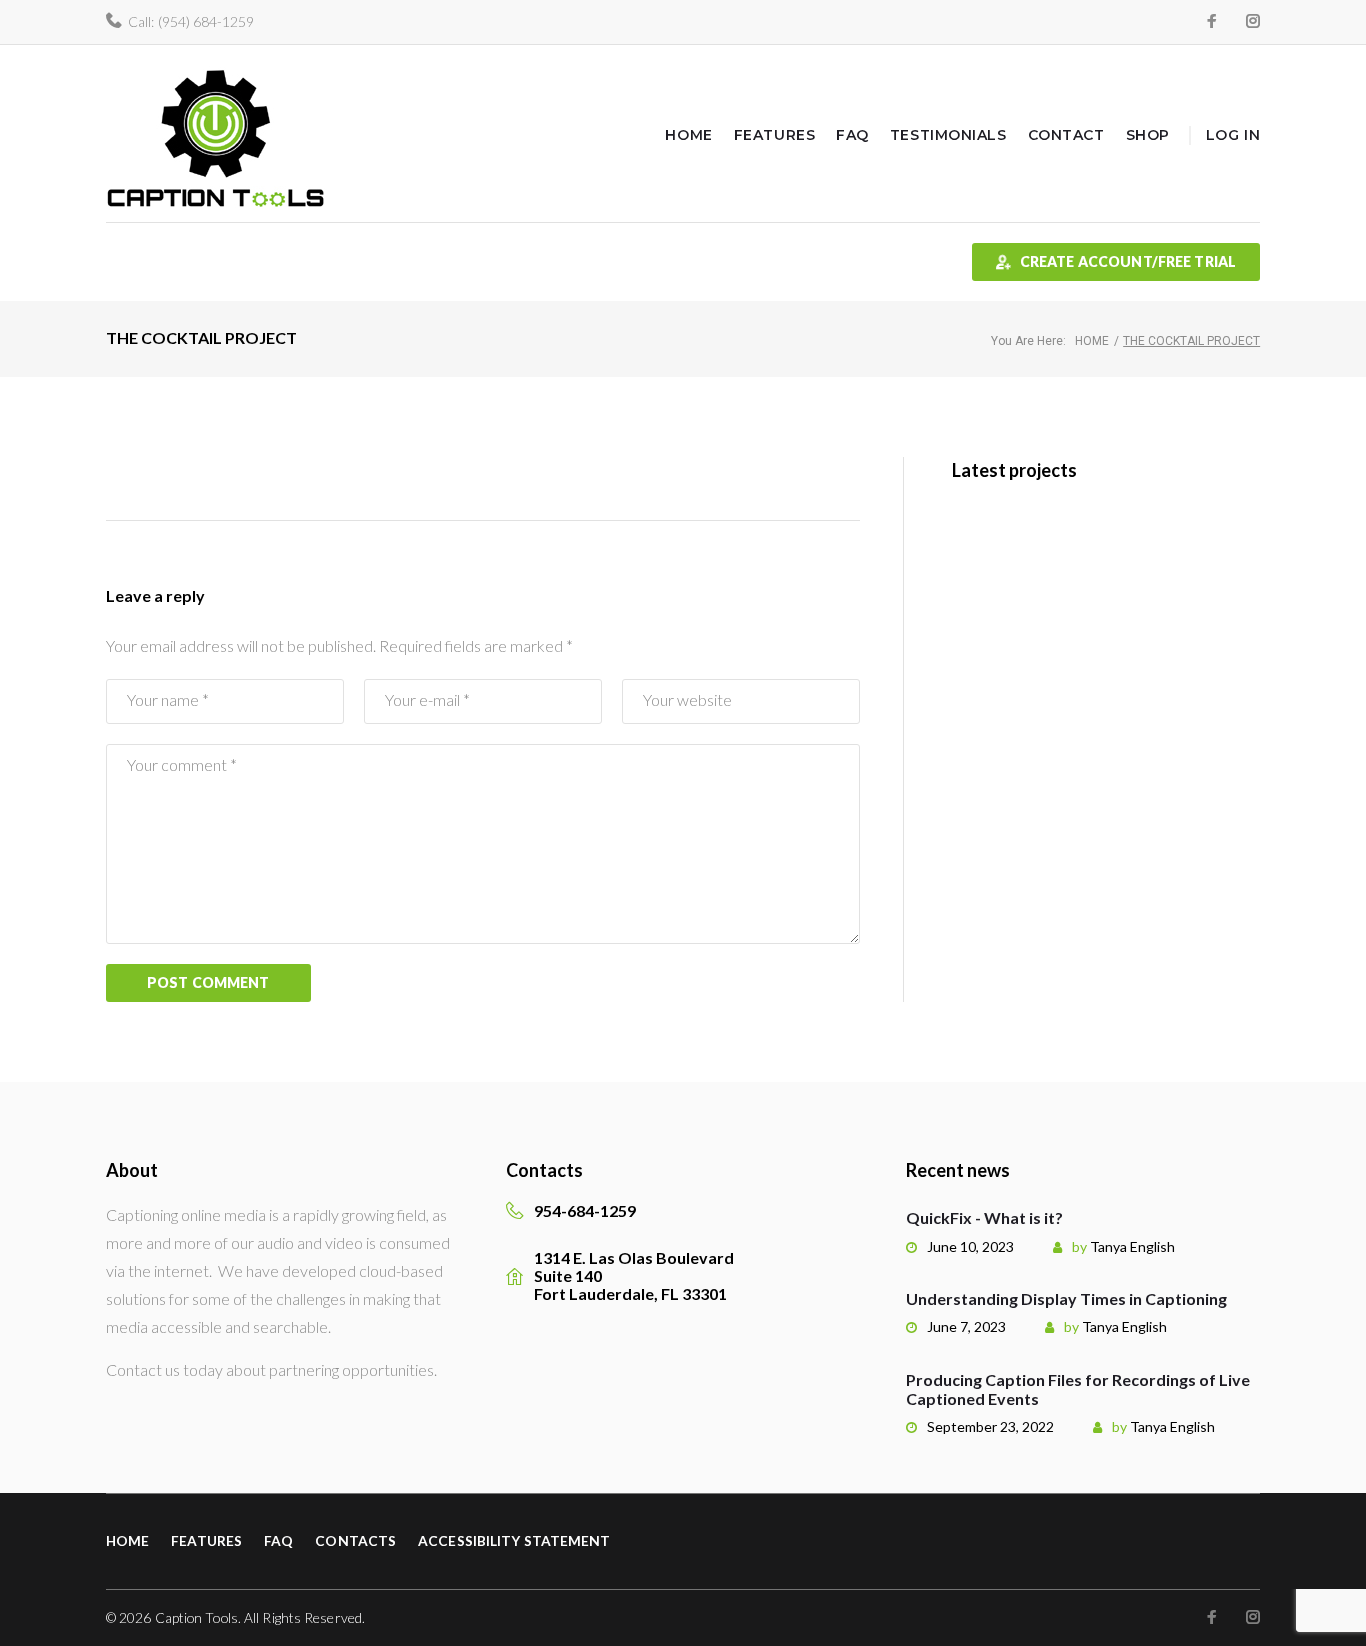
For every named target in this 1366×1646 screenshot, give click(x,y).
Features (774, 135)
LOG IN (1233, 135)
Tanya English (1132, 1246)
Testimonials (948, 135)
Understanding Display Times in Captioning (1066, 1298)
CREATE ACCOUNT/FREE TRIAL (1128, 261)
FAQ (852, 135)
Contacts (355, 1540)
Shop (1148, 135)
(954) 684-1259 (206, 21)
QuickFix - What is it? (984, 1217)
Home (688, 135)
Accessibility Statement (514, 1540)
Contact (1066, 135)
